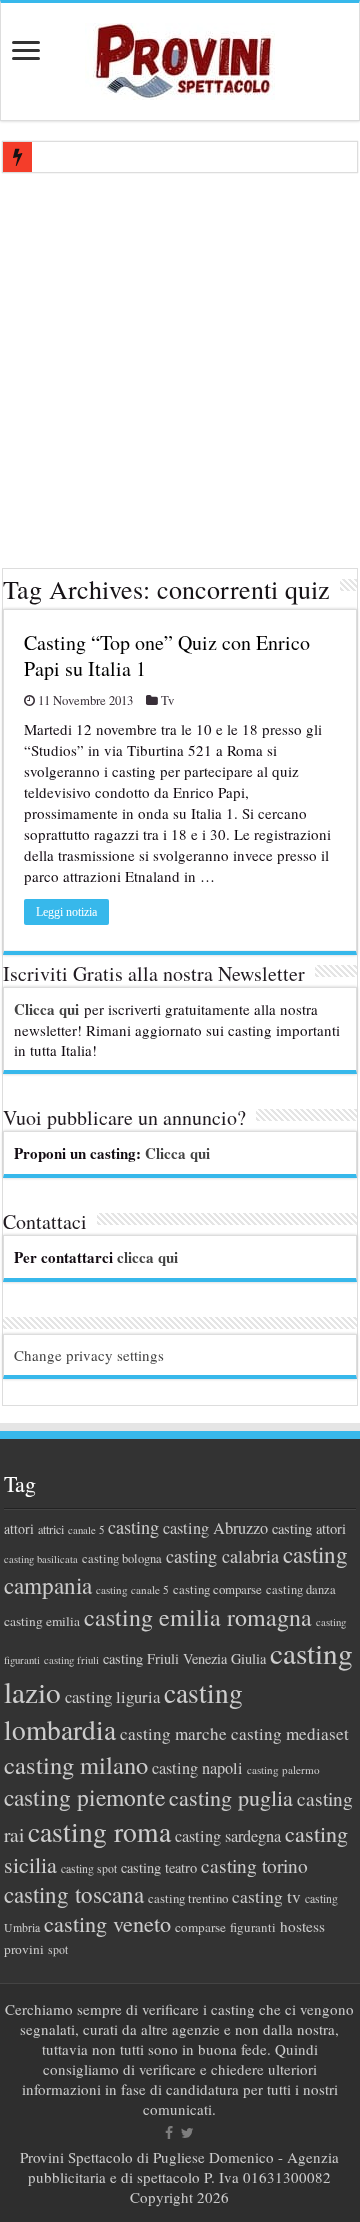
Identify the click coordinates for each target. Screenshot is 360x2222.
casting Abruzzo (215, 1528)
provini (24, 1949)
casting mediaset (290, 1733)
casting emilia (42, 1621)
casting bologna (122, 1558)
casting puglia (231, 1797)
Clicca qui (46, 1009)
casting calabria (222, 1556)
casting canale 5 (132, 1589)
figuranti (253, 1927)
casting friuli (71, 1660)
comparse (200, 1927)
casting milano (76, 1764)
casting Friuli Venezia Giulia (184, 1658)
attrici (51, 1529)
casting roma (99, 1831)
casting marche (173, 1733)
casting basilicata (41, 1559)
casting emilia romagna (198, 1617)
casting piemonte (84, 1797)
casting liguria (112, 1696)
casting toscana (74, 1894)
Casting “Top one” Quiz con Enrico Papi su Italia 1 (167, 655)
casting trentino (188, 1898)
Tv (167, 700)
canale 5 (86, 1530)
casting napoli (197, 1768)
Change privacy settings (89, 1355)
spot (58, 1949)
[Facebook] (169, 2133)
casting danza (301, 1589)
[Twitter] (187, 2133)
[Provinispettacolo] (180, 54)
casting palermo (283, 1769)
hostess (302, 1926)
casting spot (89, 1868)
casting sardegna (228, 1836)
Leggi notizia (66, 912)
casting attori (309, 1528)
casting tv (266, 1896)
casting (133, 1527)
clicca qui (147, 1257)
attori (19, 1528)
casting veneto (107, 1923)
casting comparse (217, 1589)
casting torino (254, 1865)
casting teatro (159, 1867)
